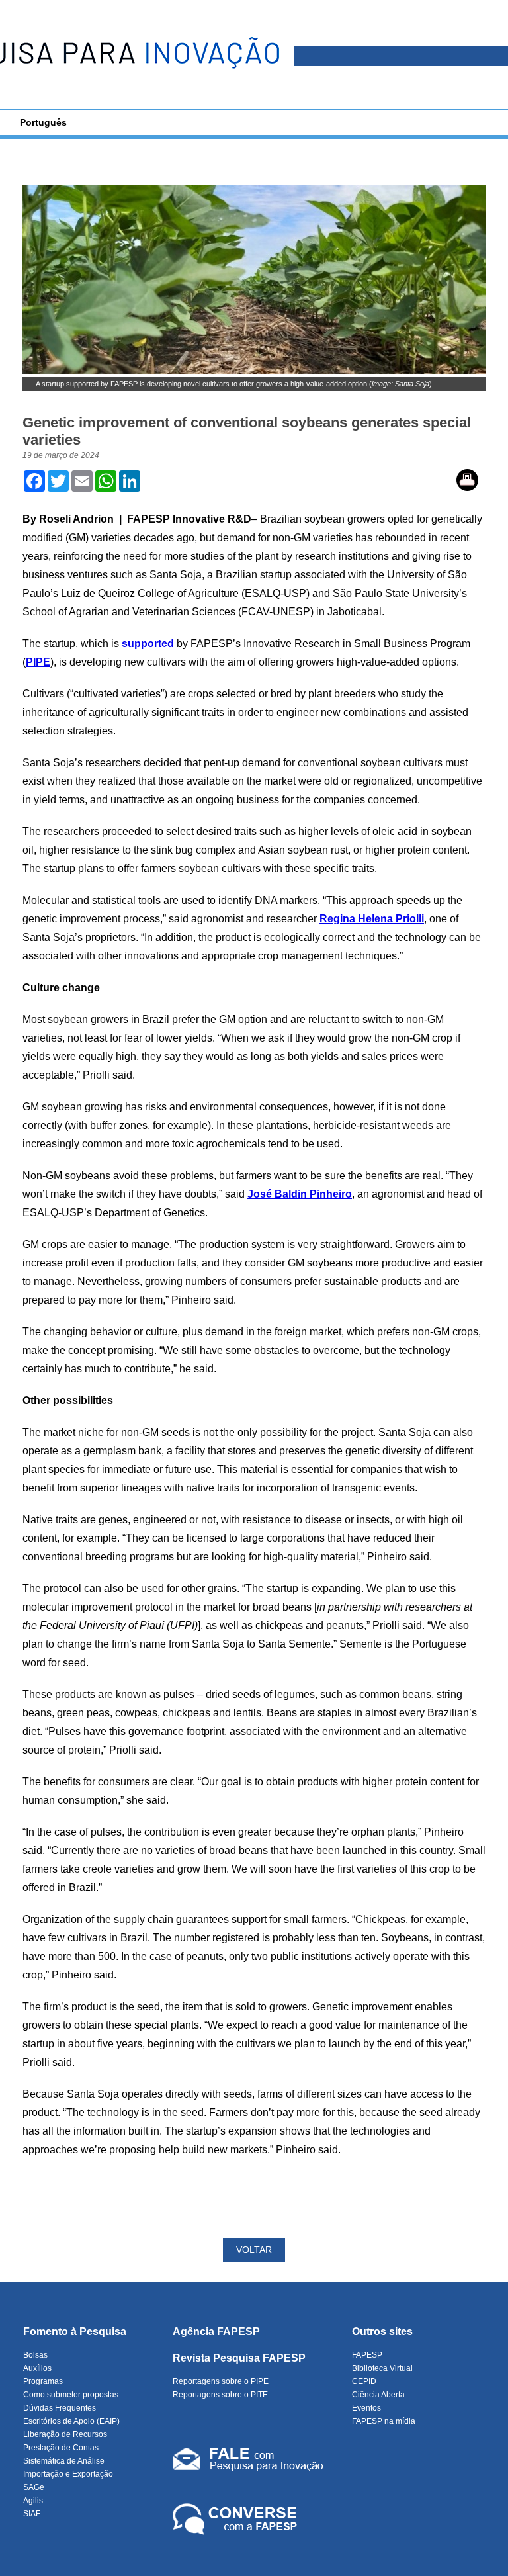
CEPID (364, 2381)
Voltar (254, 2250)
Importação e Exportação (68, 2474)
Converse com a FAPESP (237, 2520)
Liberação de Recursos (65, 2434)
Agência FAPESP (216, 2332)
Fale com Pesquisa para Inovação (248, 2462)
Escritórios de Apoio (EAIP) (71, 2421)
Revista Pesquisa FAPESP (239, 2358)
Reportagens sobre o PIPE (221, 2381)
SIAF (32, 2514)
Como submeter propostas (71, 2395)
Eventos (366, 2408)
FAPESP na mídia (384, 2421)
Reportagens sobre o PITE (220, 2395)
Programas (43, 2381)
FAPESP (367, 2355)
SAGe (34, 2487)
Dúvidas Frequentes (60, 2408)
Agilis (33, 2501)
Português (43, 122)
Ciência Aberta (378, 2395)
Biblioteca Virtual (382, 2368)
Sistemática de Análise (64, 2461)
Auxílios (37, 2368)
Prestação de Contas (61, 2448)
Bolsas (35, 2355)
